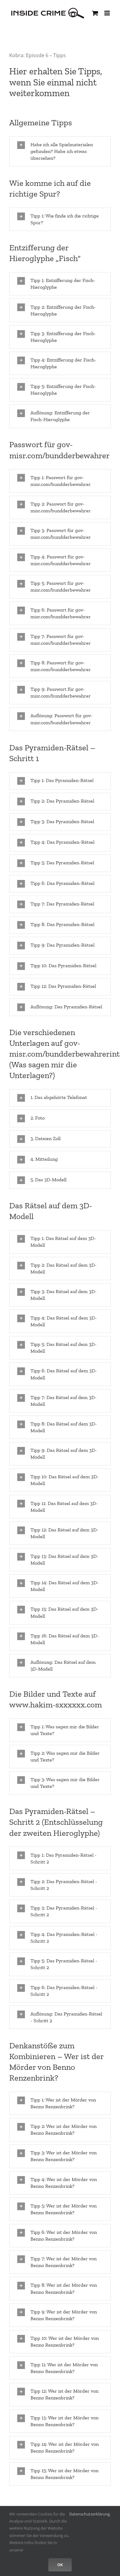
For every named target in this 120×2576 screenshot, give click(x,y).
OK (60, 2565)
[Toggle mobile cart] (95, 13)
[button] (60, 151)
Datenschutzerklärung (90, 2514)
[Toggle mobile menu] (108, 13)
